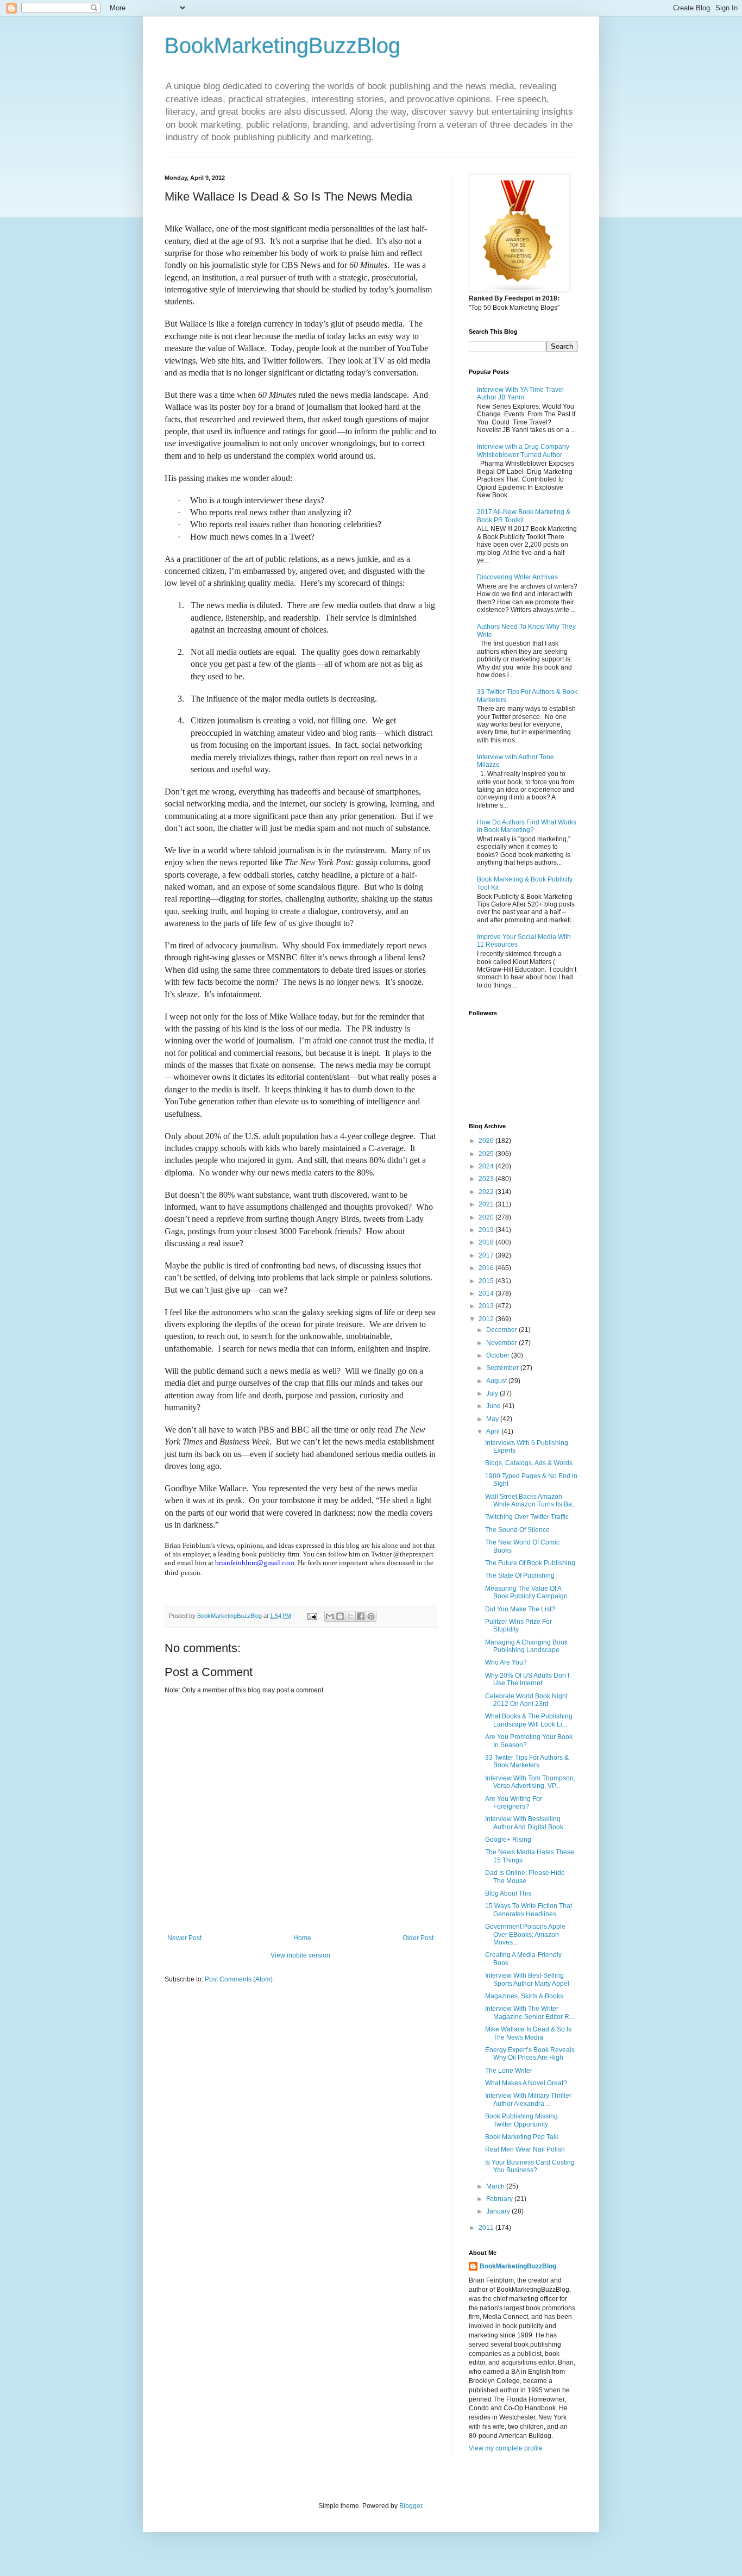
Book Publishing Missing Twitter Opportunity (521, 2120)
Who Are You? (506, 1662)
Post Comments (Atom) (239, 1979)
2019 (487, 1230)
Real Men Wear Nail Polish (525, 2149)
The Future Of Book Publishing (530, 1563)
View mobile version (300, 1955)
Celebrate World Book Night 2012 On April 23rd (526, 1700)
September (503, 1368)
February (500, 2199)
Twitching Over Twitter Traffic (527, 1517)
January (499, 2211)
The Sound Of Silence (517, 1530)
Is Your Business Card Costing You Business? (530, 2166)
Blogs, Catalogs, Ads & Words (529, 1463)
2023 (487, 1179)
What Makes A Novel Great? (526, 2083)
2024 (487, 1166)
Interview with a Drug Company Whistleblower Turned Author (523, 451)
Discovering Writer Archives (517, 577)
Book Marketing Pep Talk (522, 2137)
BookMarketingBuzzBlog (282, 46)
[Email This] (330, 1616)
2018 (487, 1242)
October (499, 1355)
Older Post (418, 1938)
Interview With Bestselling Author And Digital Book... (527, 1823)
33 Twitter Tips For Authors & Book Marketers (527, 1761)
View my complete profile (506, 2448)
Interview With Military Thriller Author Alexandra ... (528, 2099)
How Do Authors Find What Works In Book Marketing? (527, 826)
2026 (487, 1141)
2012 (487, 1319)
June (494, 1406)
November (502, 1343)
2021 (487, 1204)
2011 (487, 2228)
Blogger (411, 2506)
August (497, 1381)
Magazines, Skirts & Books (524, 1996)
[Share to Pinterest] (371, 1616)
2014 (487, 1293)
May (493, 1419)
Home (302, 1938)
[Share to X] (350, 1616)
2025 (487, 1154)
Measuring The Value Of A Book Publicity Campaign (526, 1592)
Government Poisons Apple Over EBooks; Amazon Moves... (525, 1934)
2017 (487, 1255)
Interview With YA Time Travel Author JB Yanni (520, 393)
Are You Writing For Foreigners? (514, 1803)
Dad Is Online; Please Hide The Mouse (525, 1877)
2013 (487, 1306)
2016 (487, 1268)
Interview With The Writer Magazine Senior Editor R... (530, 2012)
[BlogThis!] (340, 1616)
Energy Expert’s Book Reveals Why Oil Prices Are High (530, 2054)
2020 (487, 1217)
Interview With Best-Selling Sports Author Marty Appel (527, 1979)
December (502, 1330)
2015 (487, 1281)
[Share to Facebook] (361, 1616)
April (494, 1431)
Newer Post (184, 1938)
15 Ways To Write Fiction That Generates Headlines (529, 1910)
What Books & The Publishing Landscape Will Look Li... (529, 1720)
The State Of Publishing (520, 1575)
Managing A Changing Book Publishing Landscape (526, 1646)
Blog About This (508, 1893)
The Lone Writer (509, 2071)
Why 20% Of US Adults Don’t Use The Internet (527, 1679)
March (496, 2186)
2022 (487, 1192)
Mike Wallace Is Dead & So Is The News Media (528, 2033)
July (493, 1393)
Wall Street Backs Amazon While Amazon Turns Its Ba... (531, 1500)
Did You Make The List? (520, 1609)
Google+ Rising (508, 1840)
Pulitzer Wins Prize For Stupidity (518, 1625)
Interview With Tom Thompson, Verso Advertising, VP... (530, 1782)
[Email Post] (312, 1616)
